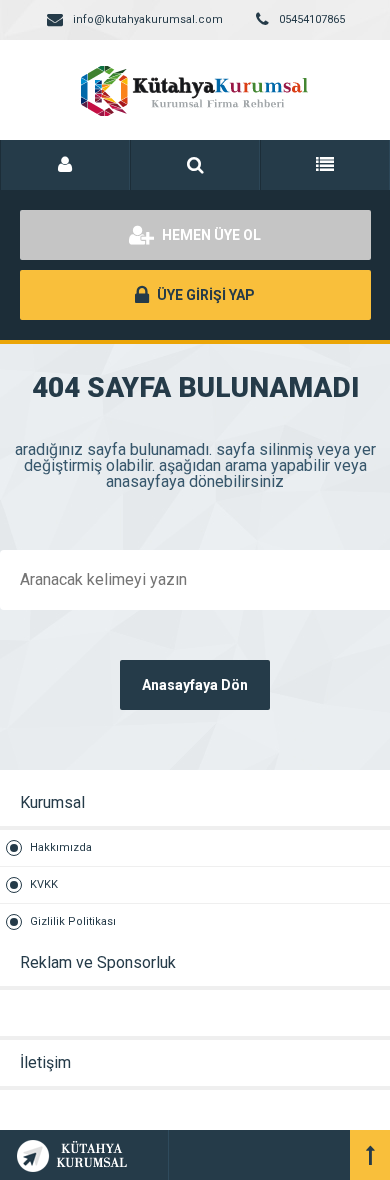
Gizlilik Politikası (73, 921)
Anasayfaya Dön (195, 685)
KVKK (44, 884)
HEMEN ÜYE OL (210, 235)
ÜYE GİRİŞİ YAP (204, 295)
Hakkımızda (61, 847)
